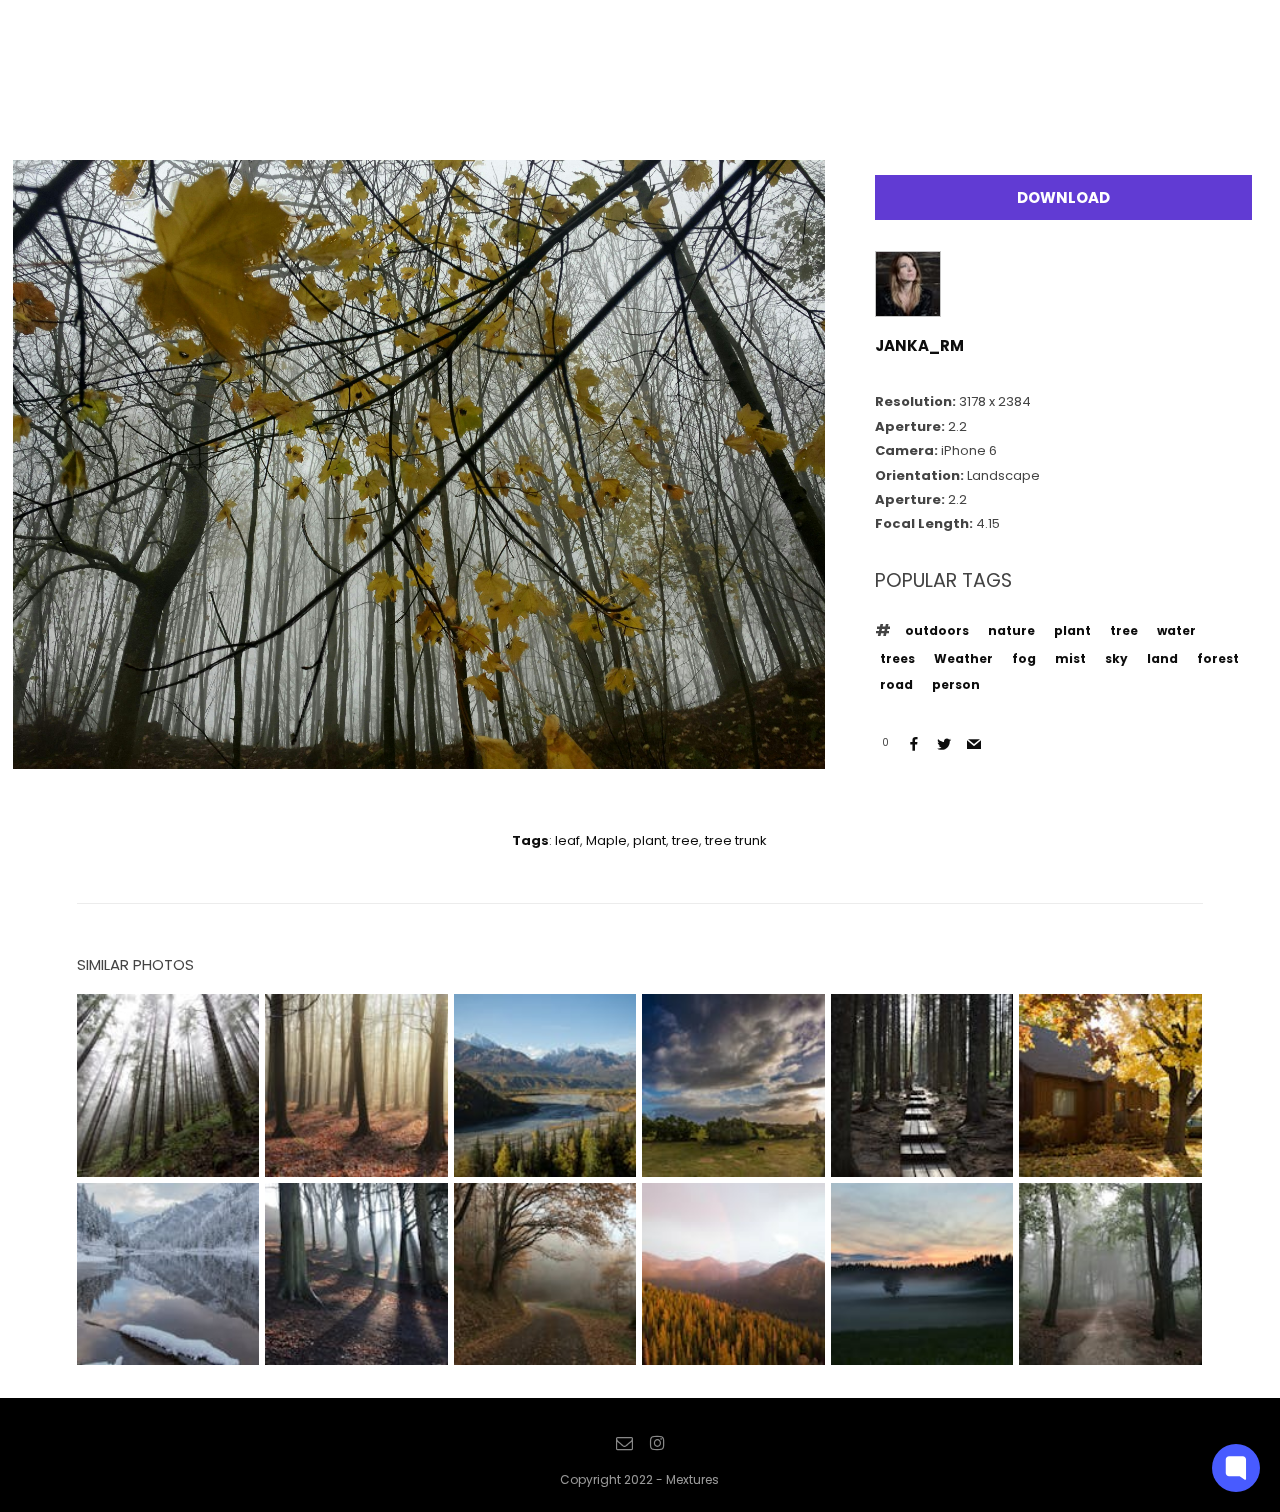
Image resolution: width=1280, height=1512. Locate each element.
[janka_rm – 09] (419, 753)
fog (1024, 658)
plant (1072, 630)
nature (1011, 630)
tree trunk (736, 840)
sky (1116, 658)
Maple (606, 840)
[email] (624, 1444)
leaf (567, 840)
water (1176, 630)
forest (1218, 658)
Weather (963, 658)
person (956, 684)
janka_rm (919, 345)
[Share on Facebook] (914, 744)
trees (897, 658)
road (896, 684)
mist (1070, 658)
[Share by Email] (974, 744)
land (1162, 658)
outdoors (937, 630)
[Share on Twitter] (944, 744)
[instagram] (657, 1444)
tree (1124, 630)
